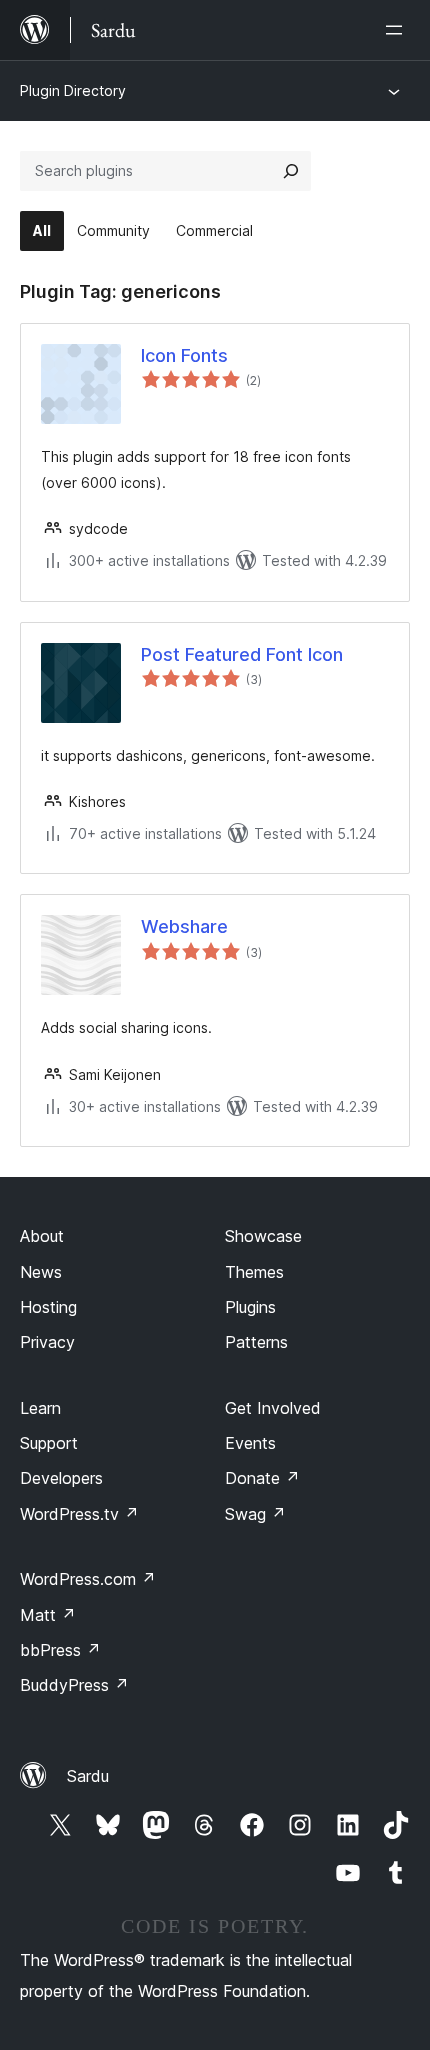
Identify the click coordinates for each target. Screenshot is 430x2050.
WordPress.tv (79, 1514)
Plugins (250, 1307)
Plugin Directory (73, 90)
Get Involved (273, 1408)
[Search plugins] (291, 171)
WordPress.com (88, 1579)
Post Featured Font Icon (242, 654)
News (41, 1272)
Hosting (48, 1307)
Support (49, 1443)
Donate (262, 1478)
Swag (255, 1514)
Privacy (47, 1342)
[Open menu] (398, 30)
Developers (61, 1478)
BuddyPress (74, 1685)
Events (250, 1443)
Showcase (263, 1236)
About (42, 1236)
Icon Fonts (184, 355)
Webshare (184, 926)
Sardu (88, 1776)
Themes (254, 1272)
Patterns (256, 1342)
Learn (40, 1408)
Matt (48, 1615)
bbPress (60, 1650)
